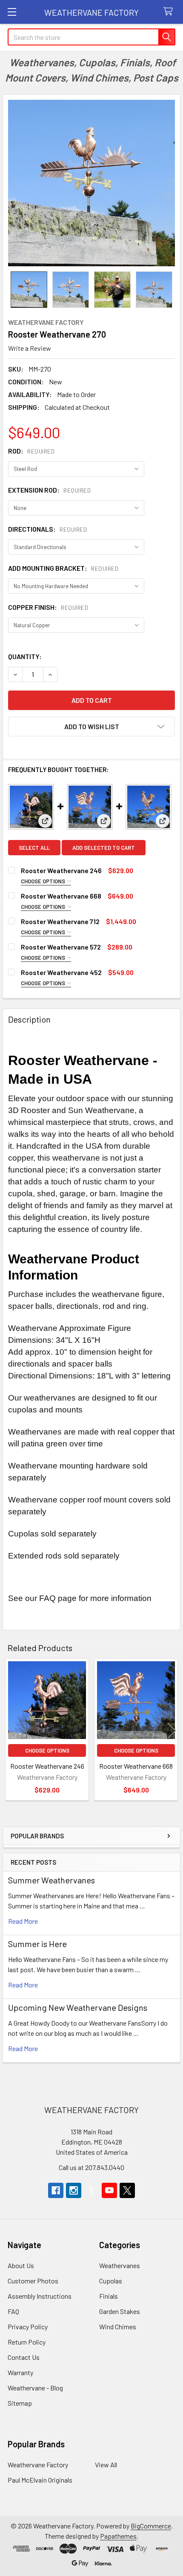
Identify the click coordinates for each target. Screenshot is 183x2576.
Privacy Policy (28, 2327)
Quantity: (25, 656)
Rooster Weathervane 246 (61, 870)
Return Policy (27, 2342)
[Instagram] (74, 2190)
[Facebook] (56, 2190)
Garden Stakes (120, 2311)
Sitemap (20, 2403)
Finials (109, 2296)
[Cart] (170, 12)
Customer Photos (33, 2281)
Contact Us (24, 2357)
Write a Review (30, 348)
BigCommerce (151, 2526)
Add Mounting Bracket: (63, 568)
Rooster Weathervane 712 (60, 921)
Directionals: (47, 529)
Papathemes (118, 2536)
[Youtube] (109, 2190)
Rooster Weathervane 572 (61, 947)
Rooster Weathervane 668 (61, 896)
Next (172, 1731)
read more (23, 1921)
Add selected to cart (104, 848)
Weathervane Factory (38, 2465)
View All (106, 2465)
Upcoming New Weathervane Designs (78, 2007)
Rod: (31, 451)
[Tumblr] (91, 2190)
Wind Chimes (118, 2327)
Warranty (20, 2372)
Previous (11, 1731)
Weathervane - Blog (35, 2388)
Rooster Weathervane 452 (61, 972)
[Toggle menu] (12, 12)
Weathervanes (120, 2265)
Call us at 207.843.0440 (91, 2167)
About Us (21, 2265)
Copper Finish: (48, 607)
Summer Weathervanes (51, 1880)
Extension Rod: (49, 490)
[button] (91, 727)
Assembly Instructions (40, 2296)
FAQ (13, 2311)
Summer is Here (37, 1944)
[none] (91, 183)
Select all (34, 848)
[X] (127, 2190)
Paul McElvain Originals (40, 2480)
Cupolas (111, 2281)
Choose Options (44, 881)
